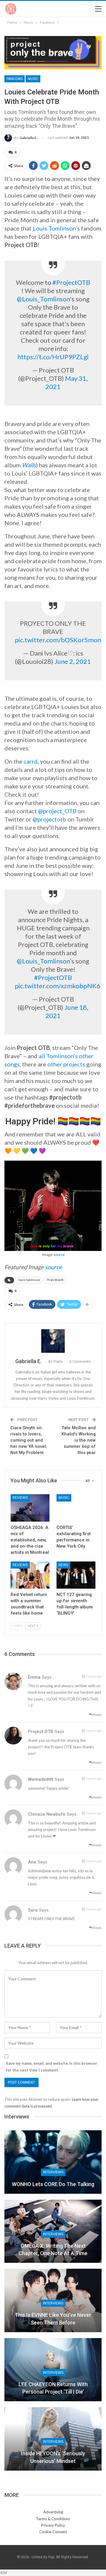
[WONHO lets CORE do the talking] (53, 2162)
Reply (97, 1715)
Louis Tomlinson (54, 228)
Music (33, 79)
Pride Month (55, 1280)
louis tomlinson (29, 1280)
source (59, 1254)
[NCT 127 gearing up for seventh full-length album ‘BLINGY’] (76, 1575)
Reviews (20, 1498)
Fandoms (15, 79)
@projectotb (49, 819)
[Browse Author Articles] (53, 1341)
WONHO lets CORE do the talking (53, 2184)
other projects (66, 1064)
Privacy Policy (53, 2525)
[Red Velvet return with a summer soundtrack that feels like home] (30, 1575)
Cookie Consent (53, 2532)
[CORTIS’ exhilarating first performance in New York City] (76, 1508)
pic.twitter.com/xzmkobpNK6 (58, 986)
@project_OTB (57, 811)
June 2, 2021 (73, 661)
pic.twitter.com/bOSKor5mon (58, 640)
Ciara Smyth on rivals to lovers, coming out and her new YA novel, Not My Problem (29, 1440)
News (63, 1565)
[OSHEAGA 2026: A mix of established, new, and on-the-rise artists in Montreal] (30, 1508)
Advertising (53, 2512)
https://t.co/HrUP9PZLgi (53, 357)
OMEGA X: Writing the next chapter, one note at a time (53, 2250)
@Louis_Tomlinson (43, 299)
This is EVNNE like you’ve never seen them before (53, 2319)
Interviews (53, 2172)
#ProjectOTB (71, 282)
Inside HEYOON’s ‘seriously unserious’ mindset (53, 2457)
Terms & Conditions (53, 2519)
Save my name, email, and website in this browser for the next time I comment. (52, 2067)
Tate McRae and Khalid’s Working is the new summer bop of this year (79, 1440)
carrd (31, 761)
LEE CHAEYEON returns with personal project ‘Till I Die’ (53, 2388)
